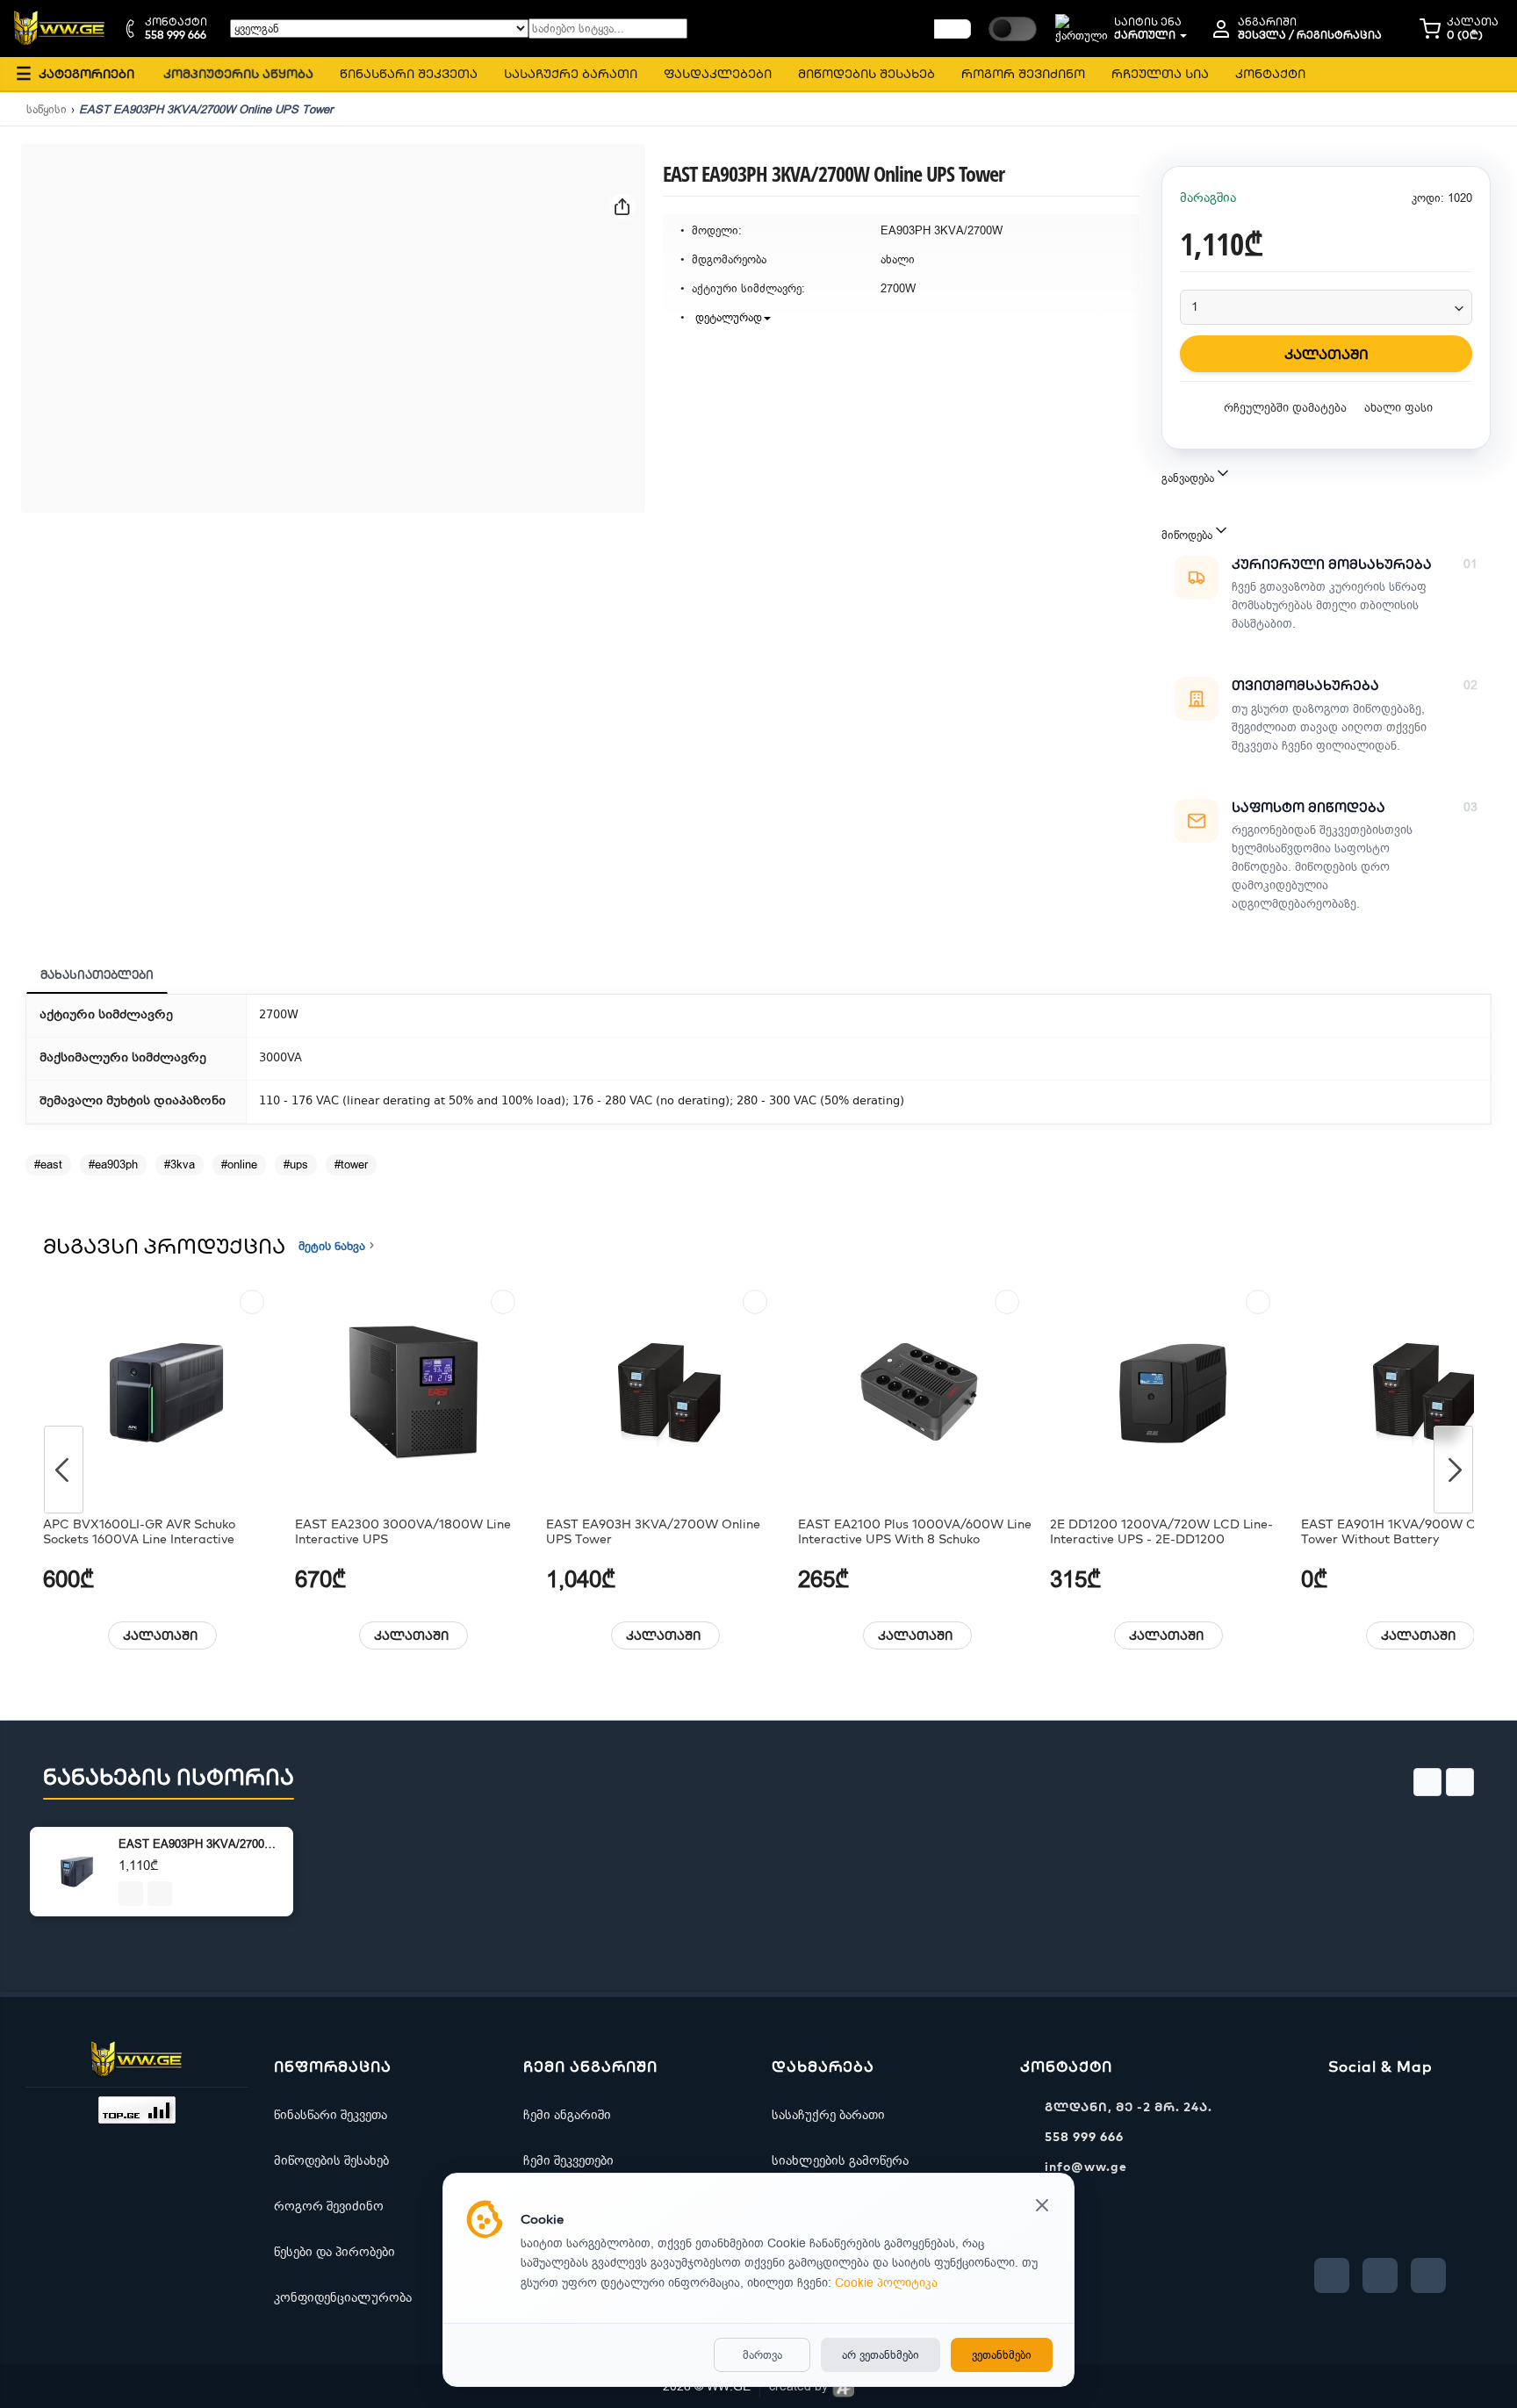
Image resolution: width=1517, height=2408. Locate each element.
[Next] (1453, 1470)
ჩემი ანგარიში (567, 2115)
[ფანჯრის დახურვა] (1042, 2207)
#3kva (180, 1164)
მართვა (762, 2355)
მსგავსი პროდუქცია (164, 1246)
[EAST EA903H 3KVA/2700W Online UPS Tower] (665, 1393)
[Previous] (64, 1470)
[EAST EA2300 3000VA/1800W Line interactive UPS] (414, 1393)
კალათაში (160, 1635)
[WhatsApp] (1428, 2275)
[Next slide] (1460, 1782)
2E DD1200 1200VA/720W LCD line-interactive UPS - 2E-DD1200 (1161, 1532)
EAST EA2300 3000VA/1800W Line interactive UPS (403, 1532)
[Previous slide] (1427, 1782)
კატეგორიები (75, 73)
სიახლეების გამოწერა (840, 2160)
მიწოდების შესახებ (331, 2160)
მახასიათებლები (97, 974)
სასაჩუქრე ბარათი (828, 2115)
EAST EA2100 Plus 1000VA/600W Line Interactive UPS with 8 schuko (915, 1532)
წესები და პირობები (334, 2252)
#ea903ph (113, 1164)
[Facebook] (1332, 2275)
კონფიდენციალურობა (343, 2297)
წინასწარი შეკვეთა (331, 2115)
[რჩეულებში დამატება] (252, 1302)
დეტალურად (727, 317)
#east (48, 1164)
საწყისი (47, 109)
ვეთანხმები (1002, 2355)
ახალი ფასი (1398, 408)
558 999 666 (1084, 2137)
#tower (351, 1164)
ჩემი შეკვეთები (568, 2160)
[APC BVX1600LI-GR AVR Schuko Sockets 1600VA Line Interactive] (162, 1393)
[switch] (1013, 29)
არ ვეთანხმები (881, 2355)
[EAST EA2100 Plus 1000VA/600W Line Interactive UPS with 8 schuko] (917, 1393)
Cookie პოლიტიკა (886, 2283)
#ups (296, 1164)
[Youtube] (1380, 2275)
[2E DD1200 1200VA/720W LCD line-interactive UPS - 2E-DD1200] (1169, 1393)
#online (239, 1164)
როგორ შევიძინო (329, 2206)
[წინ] (953, 29)
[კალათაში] (131, 1894)
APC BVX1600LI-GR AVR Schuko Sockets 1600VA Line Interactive (139, 1532)
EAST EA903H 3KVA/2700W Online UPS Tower (653, 1532)
